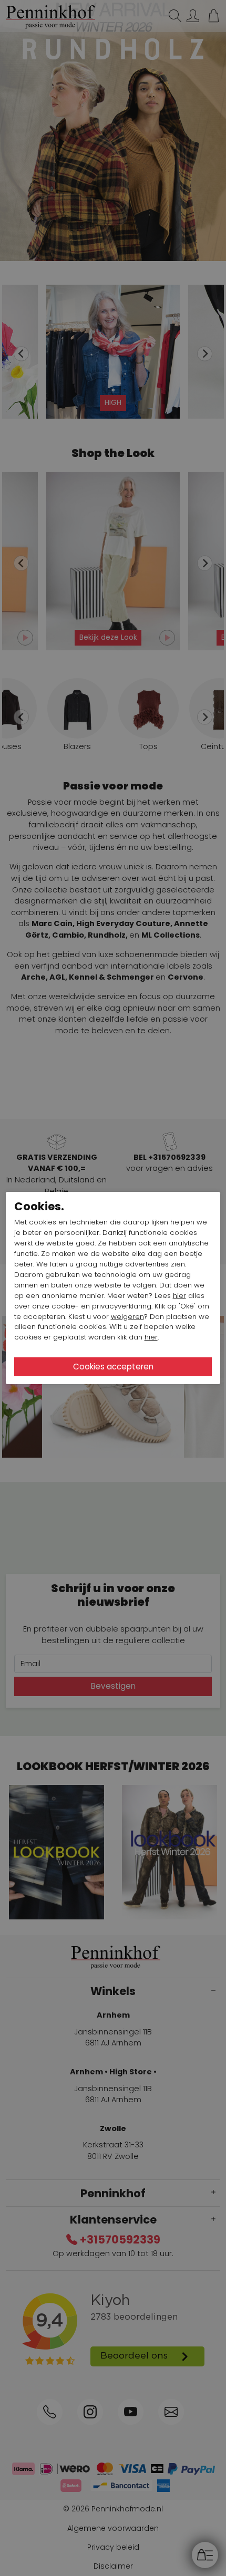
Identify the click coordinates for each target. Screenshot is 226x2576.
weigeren (127, 1317)
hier (179, 1296)
